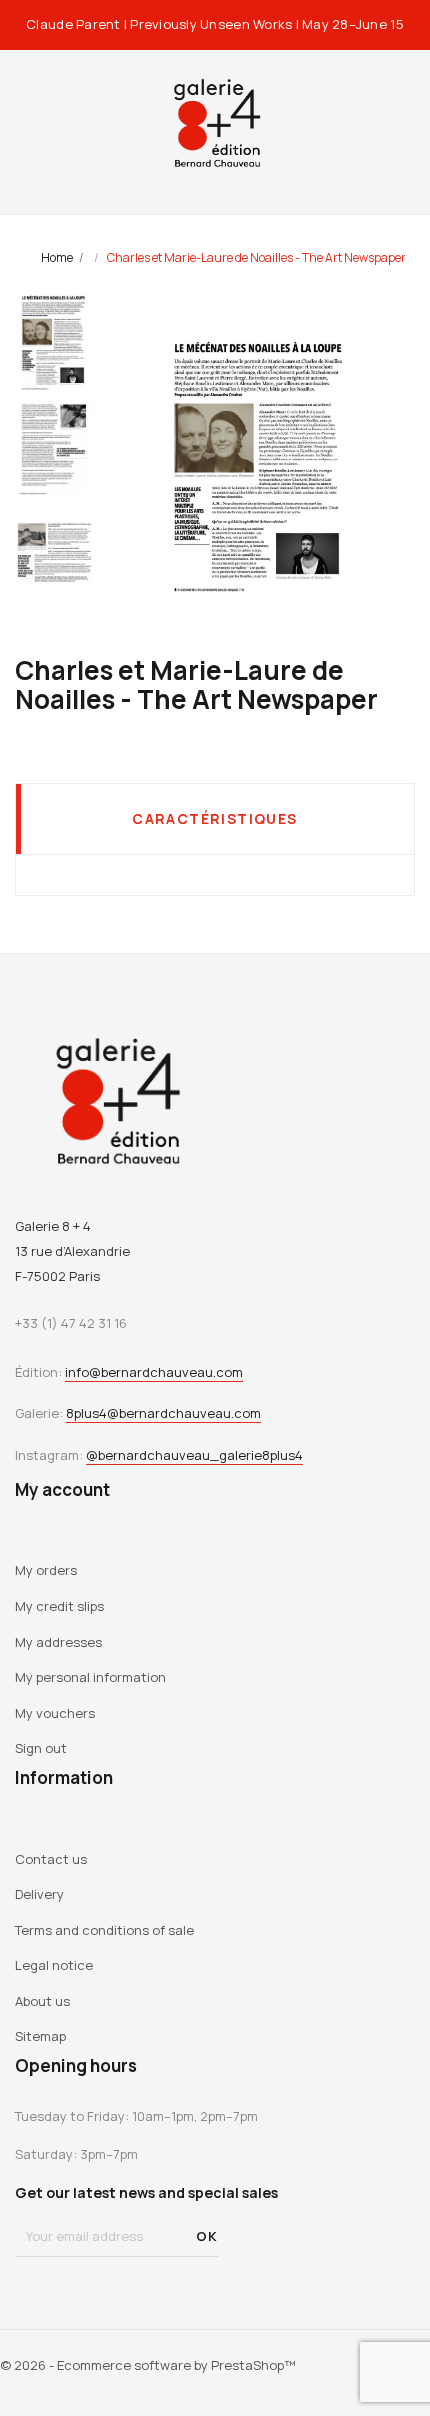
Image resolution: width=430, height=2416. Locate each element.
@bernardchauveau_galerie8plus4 (194, 1455)
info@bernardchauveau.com (154, 1372)
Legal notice (54, 1965)
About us (42, 2001)
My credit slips (59, 1606)
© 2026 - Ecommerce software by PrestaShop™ (148, 2365)
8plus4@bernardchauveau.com (163, 1413)
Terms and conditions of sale (104, 1930)
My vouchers (55, 1713)
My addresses (58, 1642)
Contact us (51, 1859)
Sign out (41, 1748)
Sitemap (40, 2036)
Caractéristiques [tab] (214, 818)
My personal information (90, 1677)
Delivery (39, 1894)
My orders (46, 1570)
